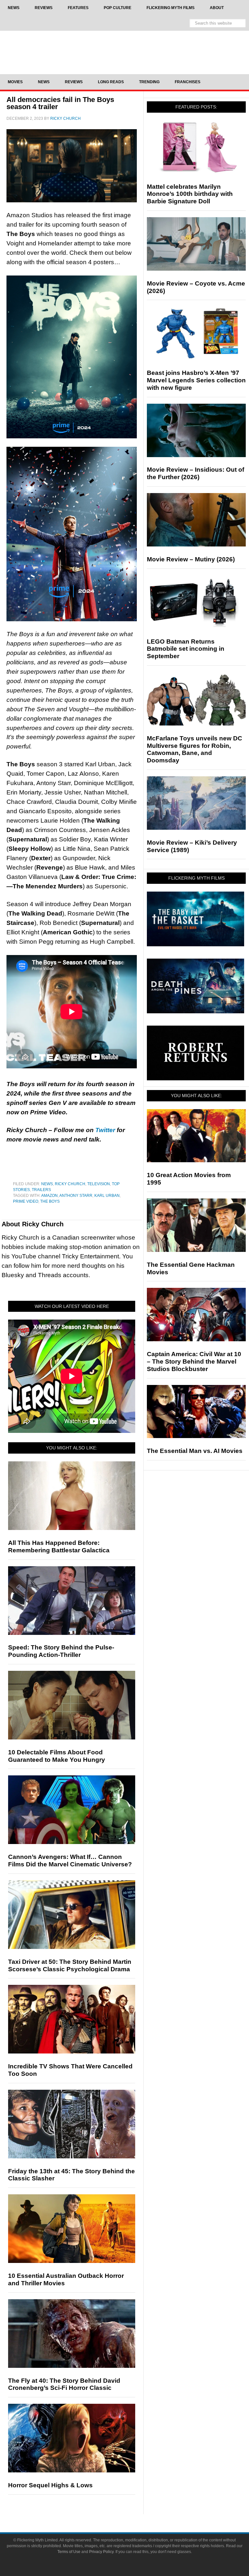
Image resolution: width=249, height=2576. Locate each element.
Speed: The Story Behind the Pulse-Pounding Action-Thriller (61, 1651)
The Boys (50, 1201)
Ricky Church (70, 1184)
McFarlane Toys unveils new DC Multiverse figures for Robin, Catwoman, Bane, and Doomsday (195, 749)
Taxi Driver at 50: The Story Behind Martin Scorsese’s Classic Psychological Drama (70, 1965)
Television (99, 1184)
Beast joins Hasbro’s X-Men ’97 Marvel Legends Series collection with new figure (196, 380)
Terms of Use (69, 2552)
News (47, 1184)
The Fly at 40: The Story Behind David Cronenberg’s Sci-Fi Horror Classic (64, 2384)
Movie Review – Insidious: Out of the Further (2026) (196, 473)
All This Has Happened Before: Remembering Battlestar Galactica (59, 1547)
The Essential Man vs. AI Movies (195, 1451)
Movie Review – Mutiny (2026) (191, 559)
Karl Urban (107, 1196)
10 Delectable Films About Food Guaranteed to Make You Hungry (57, 1756)
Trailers (41, 1190)
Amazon (49, 1196)
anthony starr (76, 1196)
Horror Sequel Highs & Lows (50, 2485)
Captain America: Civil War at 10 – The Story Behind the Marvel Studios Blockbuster (194, 1361)
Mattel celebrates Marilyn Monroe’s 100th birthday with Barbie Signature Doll (190, 194)
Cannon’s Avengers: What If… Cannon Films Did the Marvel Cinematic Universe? (70, 1861)
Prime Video (26, 1201)
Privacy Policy (101, 2552)
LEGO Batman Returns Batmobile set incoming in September (186, 649)
